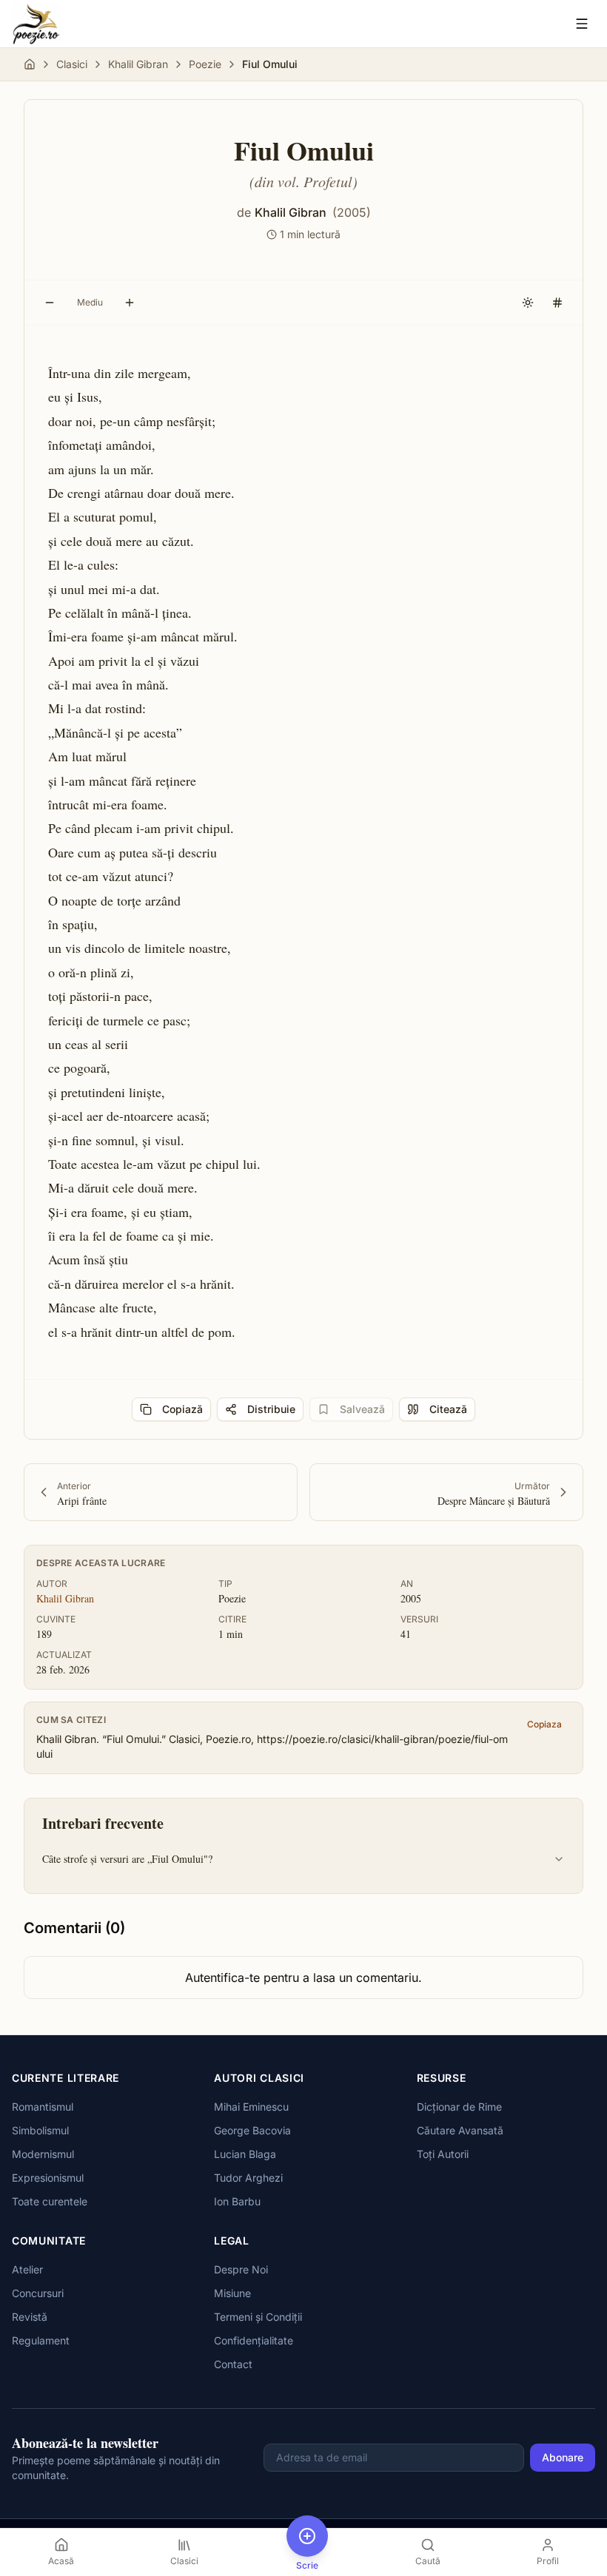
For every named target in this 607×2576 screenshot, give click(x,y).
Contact (233, 2364)
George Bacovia (252, 2130)
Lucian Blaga (245, 2154)
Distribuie (271, 1409)
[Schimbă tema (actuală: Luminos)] (528, 303)
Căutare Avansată (460, 2130)
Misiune (232, 2293)
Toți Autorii (443, 2154)
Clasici (72, 64)
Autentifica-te (222, 1977)
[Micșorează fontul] (50, 303)
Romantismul (43, 2107)
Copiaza (544, 1724)
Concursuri (38, 2293)
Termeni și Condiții (258, 2317)
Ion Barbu (237, 2201)
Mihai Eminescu (251, 2107)
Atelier (27, 2269)
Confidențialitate (254, 2340)
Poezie (205, 64)
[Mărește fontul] (130, 303)
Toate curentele (50, 2201)
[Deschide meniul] (582, 24)
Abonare (563, 2457)
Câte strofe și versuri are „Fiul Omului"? (127, 1859)
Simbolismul (40, 2130)
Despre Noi (241, 2269)
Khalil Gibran (138, 64)
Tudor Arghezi (248, 2178)
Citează (448, 1409)
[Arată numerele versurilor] (557, 303)
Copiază (182, 1409)
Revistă (30, 2317)
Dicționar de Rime (459, 2107)
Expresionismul (48, 2178)
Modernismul (43, 2154)
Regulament (41, 2340)
